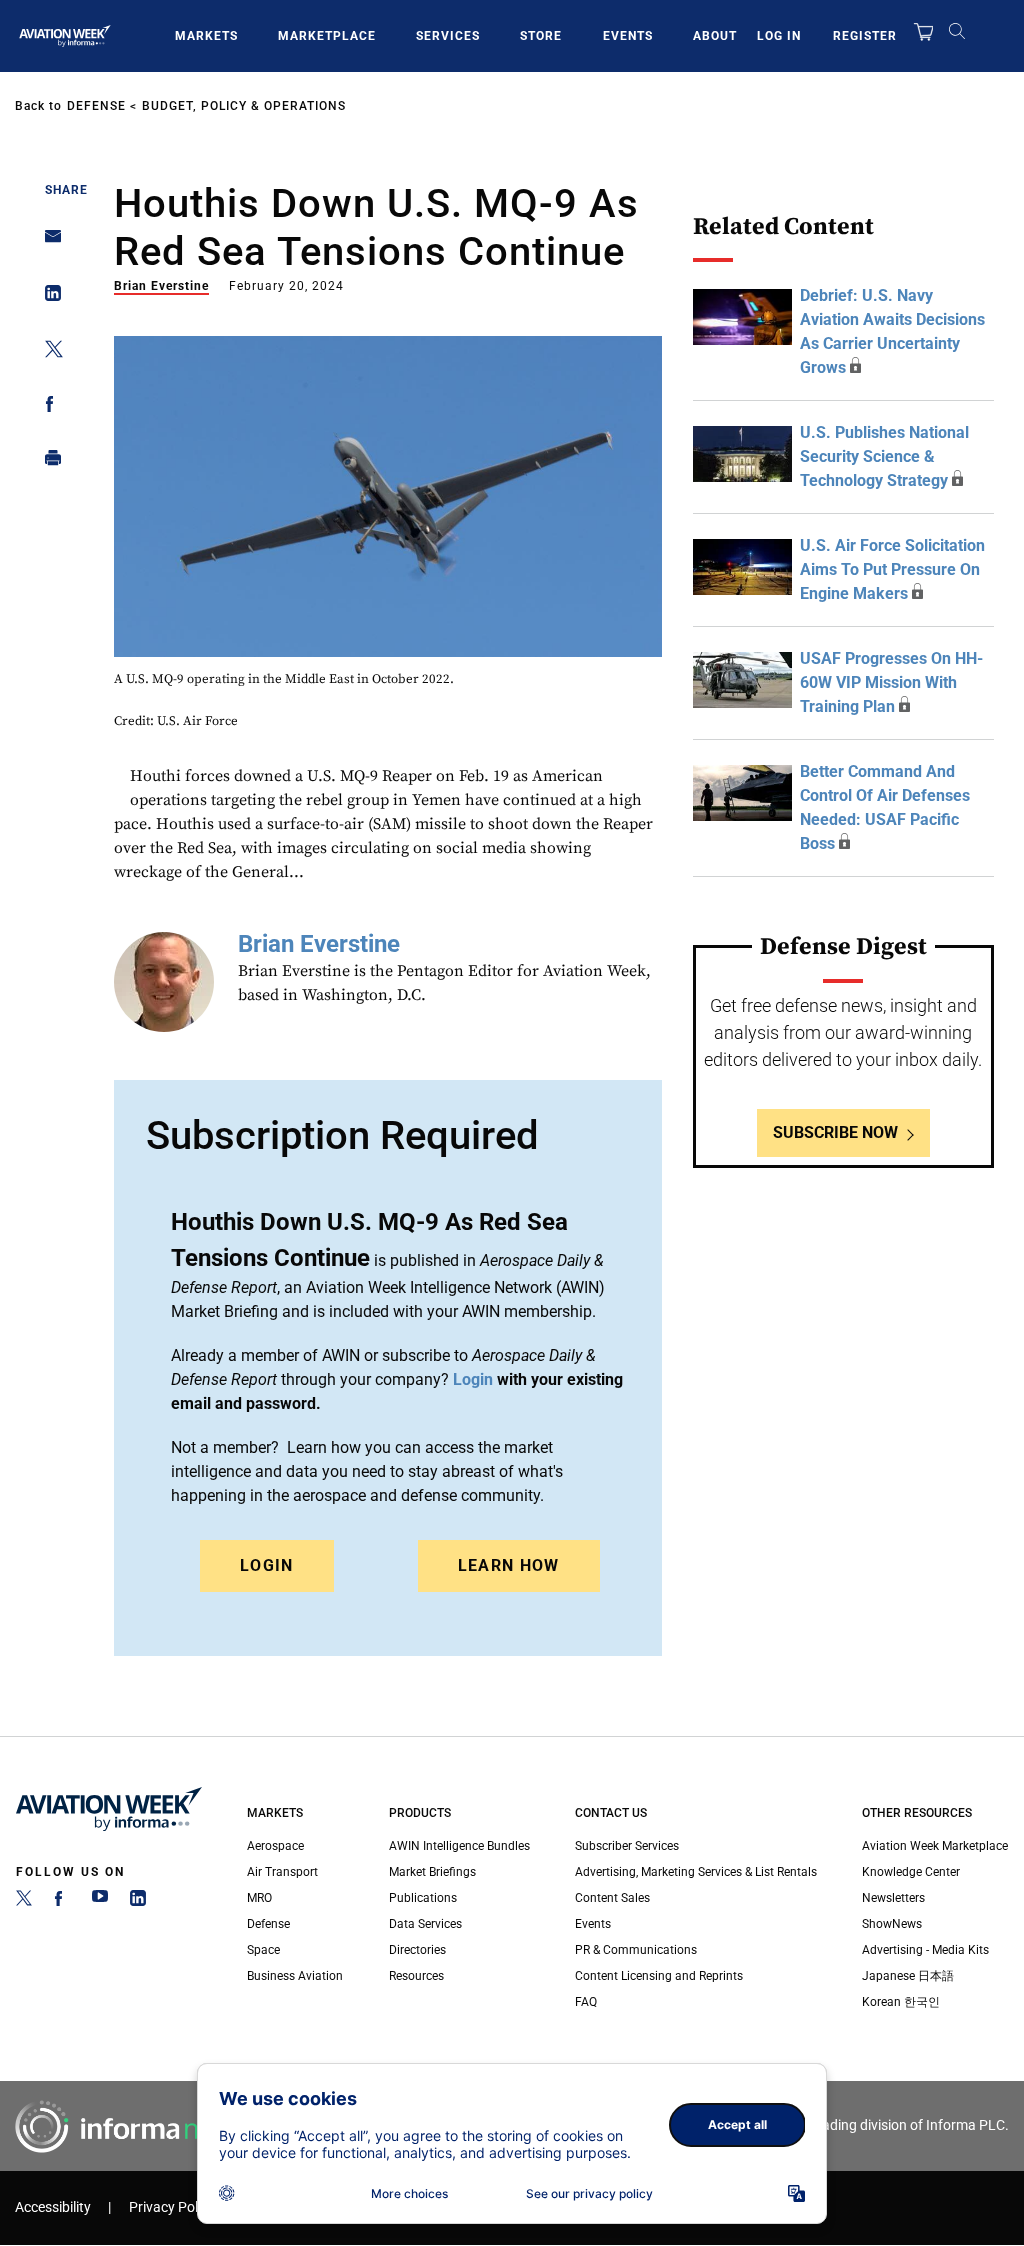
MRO (259, 1898)
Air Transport (282, 1872)
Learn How (509, 1565)
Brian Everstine (161, 286)
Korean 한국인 (901, 2002)
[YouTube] (100, 1902)
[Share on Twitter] (47, 352)
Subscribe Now (835, 1132)
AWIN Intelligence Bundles (459, 1846)
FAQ (586, 2002)
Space (263, 1950)
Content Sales (612, 1898)
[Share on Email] (47, 242)
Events (628, 36)
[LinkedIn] (138, 1902)
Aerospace (275, 1846)
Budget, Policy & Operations (244, 106)
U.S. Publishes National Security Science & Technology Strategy (884, 456)
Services (448, 36)
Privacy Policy (172, 2207)
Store (541, 36)
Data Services (425, 1924)
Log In (779, 36)
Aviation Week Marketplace (935, 1846)
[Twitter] (24, 1902)
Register (865, 36)
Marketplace (327, 36)
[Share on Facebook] (47, 407)
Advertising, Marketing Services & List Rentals (696, 1872)
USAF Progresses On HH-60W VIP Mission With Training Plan (891, 682)
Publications (423, 1898)
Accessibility (53, 2207)
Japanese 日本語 (908, 1976)
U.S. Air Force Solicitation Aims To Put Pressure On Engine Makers (892, 569)
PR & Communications (636, 1950)
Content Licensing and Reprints (659, 1976)
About (715, 36)
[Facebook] (62, 1902)
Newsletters (893, 1898)
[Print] (47, 462)
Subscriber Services (627, 1846)
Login (267, 1565)
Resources (416, 1976)
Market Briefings (432, 1872)
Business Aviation (295, 1976)
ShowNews (892, 1924)
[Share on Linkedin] (47, 297)
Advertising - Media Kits (925, 1950)
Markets (206, 36)
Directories (417, 1950)
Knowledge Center (911, 1872)
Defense (96, 106)
